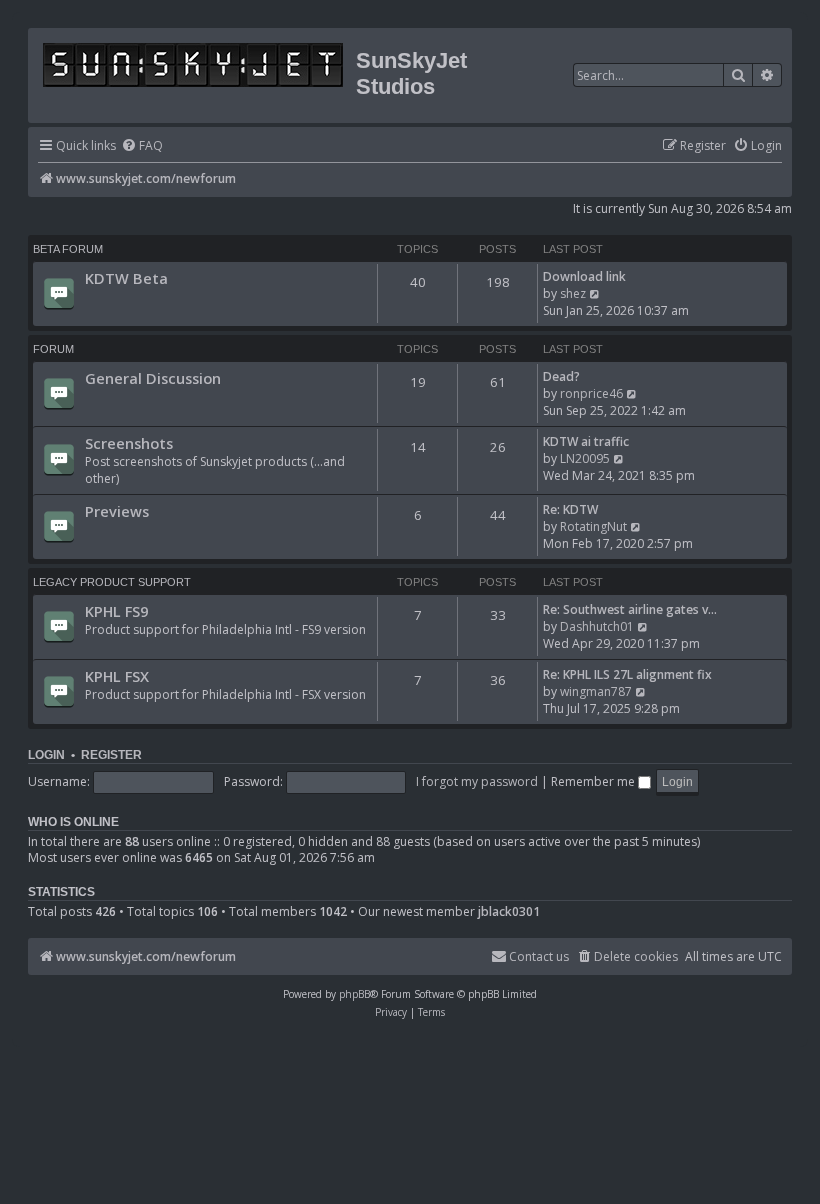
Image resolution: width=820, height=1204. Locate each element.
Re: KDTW (570, 509)
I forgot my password (477, 781)
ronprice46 (591, 393)
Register (111, 755)
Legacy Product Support (112, 582)
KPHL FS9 (116, 611)
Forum (53, 349)
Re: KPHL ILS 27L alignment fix (627, 674)
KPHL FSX (117, 676)
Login (46, 755)
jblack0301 (509, 912)
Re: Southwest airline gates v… (630, 609)
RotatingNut (593, 526)
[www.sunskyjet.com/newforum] (194, 61)
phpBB (354, 994)
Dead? (561, 376)
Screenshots (129, 443)
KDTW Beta (126, 278)
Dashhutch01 (597, 626)
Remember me (594, 781)
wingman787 (596, 691)
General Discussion (153, 378)
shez (573, 293)
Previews (117, 511)
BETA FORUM (68, 249)
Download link (584, 276)
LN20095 (585, 458)
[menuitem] (142, 146)
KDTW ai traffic (586, 441)
